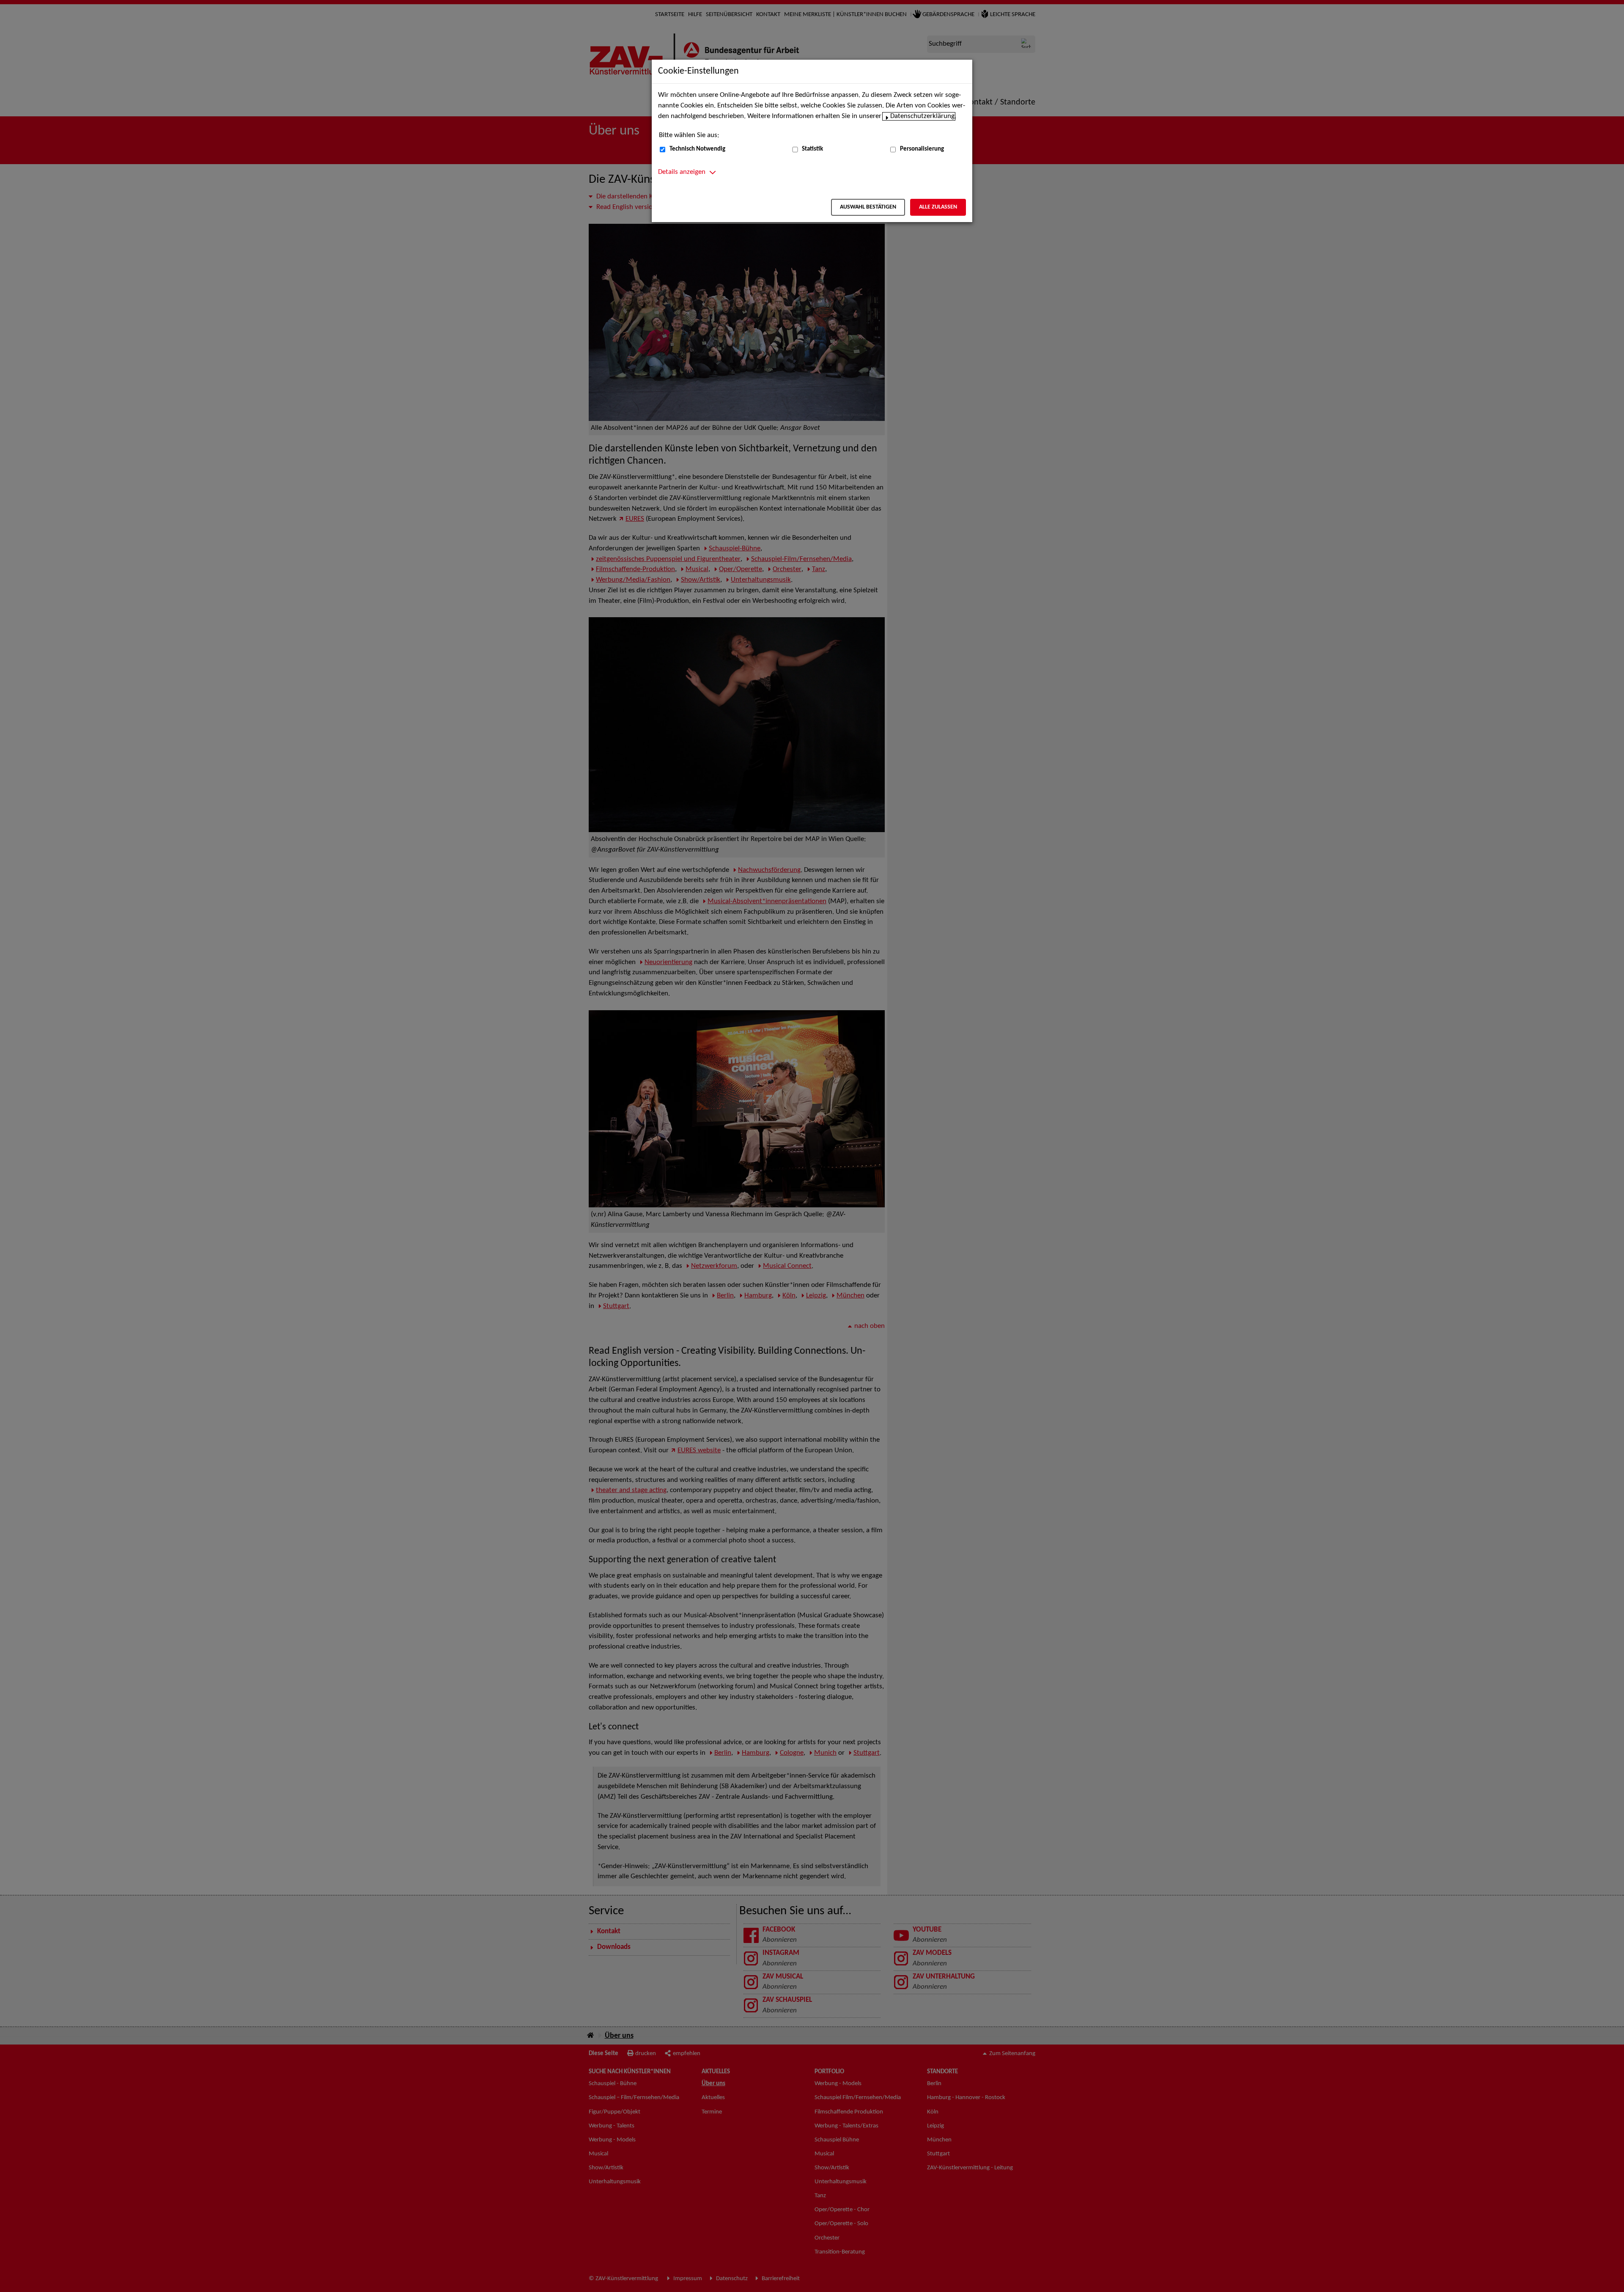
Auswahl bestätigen (868, 207)
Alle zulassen (938, 207)
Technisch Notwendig (697, 149)
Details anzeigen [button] (682, 172)
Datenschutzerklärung (922, 116)
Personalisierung (922, 149)
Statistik (812, 149)
